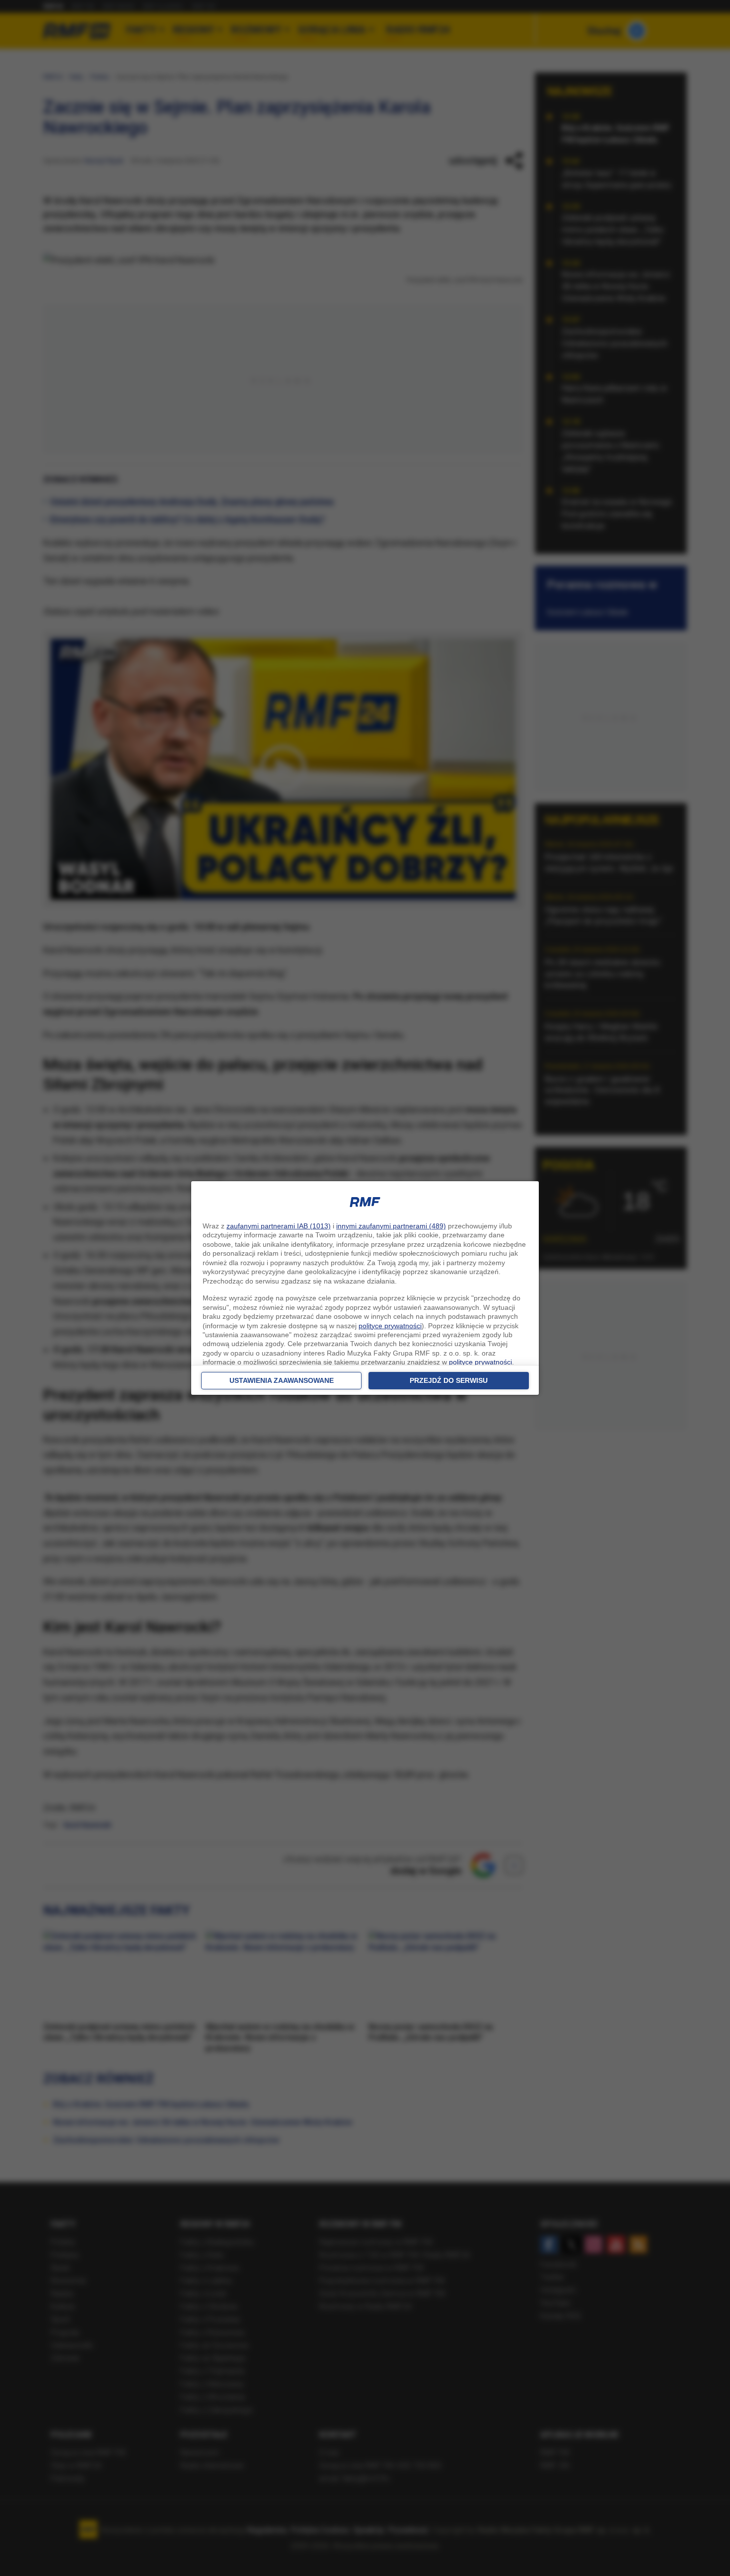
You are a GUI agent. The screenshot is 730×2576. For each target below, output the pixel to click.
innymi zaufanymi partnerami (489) (391, 1226)
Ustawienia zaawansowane (282, 1380)
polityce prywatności (390, 1326)
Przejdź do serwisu (449, 1380)
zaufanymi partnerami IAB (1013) (279, 1226)
